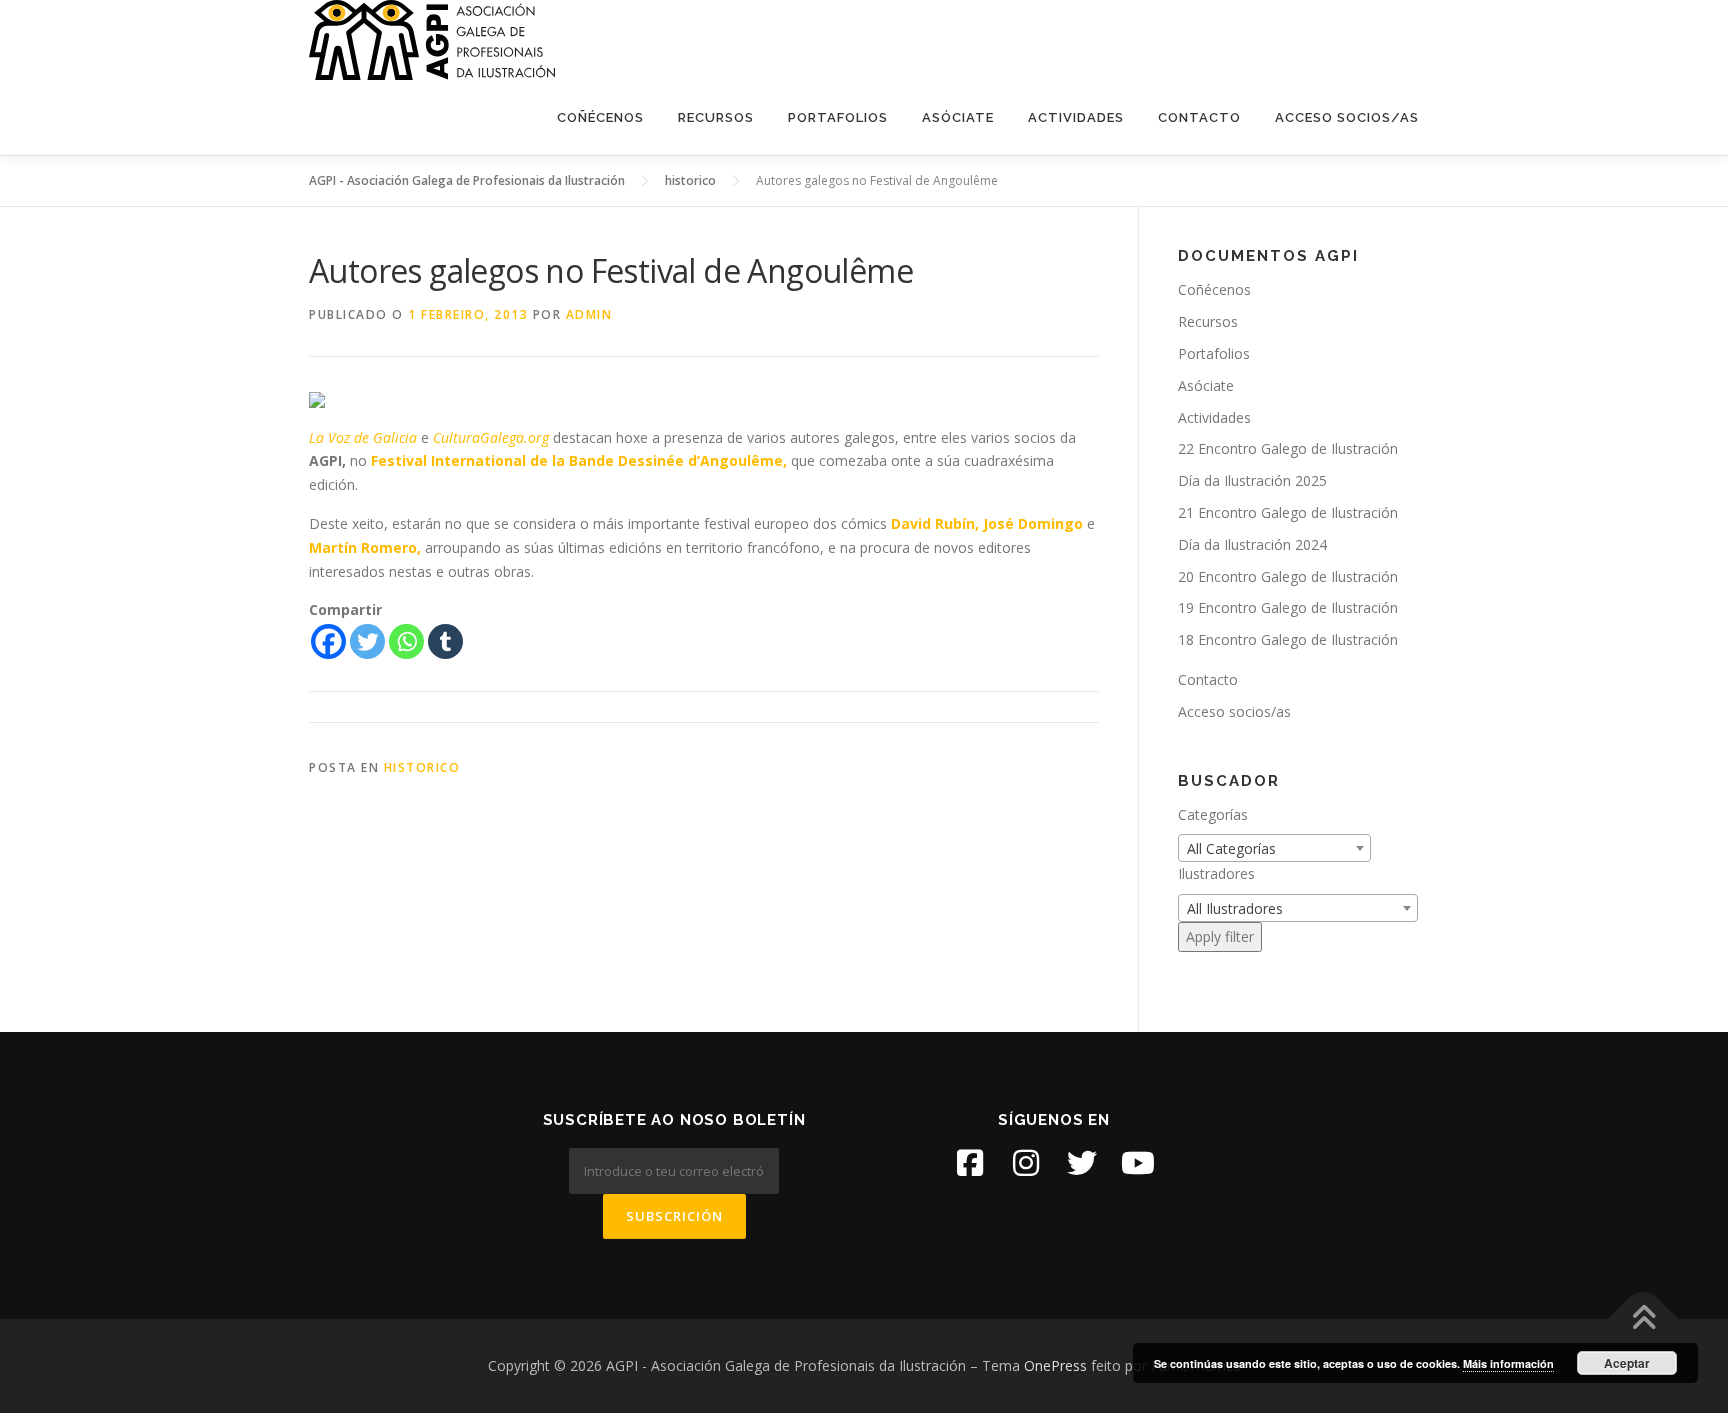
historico (422, 767)
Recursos (716, 117)
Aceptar (1627, 1363)
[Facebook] (328, 641)
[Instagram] (1026, 1163)
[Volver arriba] (1643, 1319)
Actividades (1076, 117)
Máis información (1508, 1363)
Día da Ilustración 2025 (1252, 480)
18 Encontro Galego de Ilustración (1288, 639)
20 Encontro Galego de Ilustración (1288, 576)
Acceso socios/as (1347, 117)
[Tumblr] (445, 641)
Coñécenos (600, 117)
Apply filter (1220, 936)
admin (589, 314)
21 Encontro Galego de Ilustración (1288, 512)
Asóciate (958, 117)
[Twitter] (367, 641)
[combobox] (1274, 848)
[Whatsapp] (406, 641)
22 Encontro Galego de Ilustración (1288, 448)
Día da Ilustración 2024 (1252, 544)
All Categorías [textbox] (1231, 848)
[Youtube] (1138, 1163)
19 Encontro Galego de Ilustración (1288, 607)
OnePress (1055, 1365)
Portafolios (838, 117)
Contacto (1199, 117)
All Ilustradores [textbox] (1235, 908)
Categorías (1213, 814)
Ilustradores (1216, 873)
